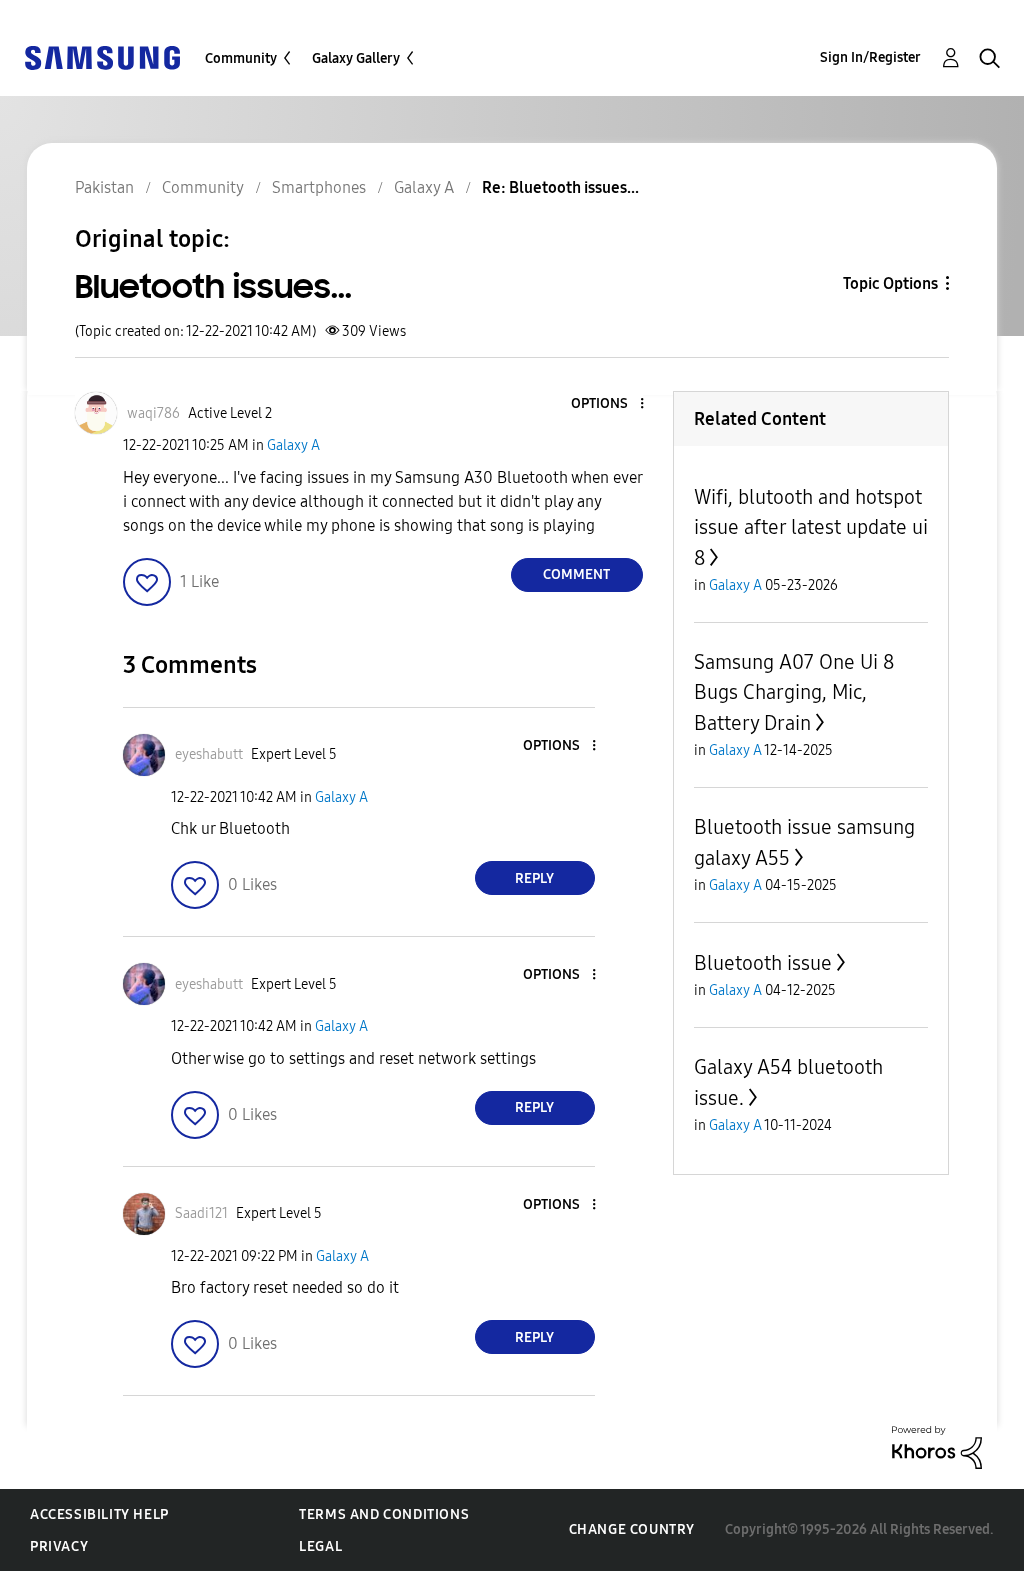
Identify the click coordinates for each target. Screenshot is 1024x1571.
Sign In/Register (870, 57)
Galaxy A (293, 445)
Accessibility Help (99, 1514)
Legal (320, 1546)
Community (241, 58)
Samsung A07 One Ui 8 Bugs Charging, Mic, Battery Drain (794, 692)
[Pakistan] (102, 56)
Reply (534, 878)
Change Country (632, 1529)
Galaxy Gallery (356, 58)
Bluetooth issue (763, 963)
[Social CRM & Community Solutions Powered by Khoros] (937, 1446)
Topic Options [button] (890, 283)
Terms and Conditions (384, 1514)
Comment (576, 574)
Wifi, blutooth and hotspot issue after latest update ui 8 (811, 527)
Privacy (59, 1546)
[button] (608, 404)
